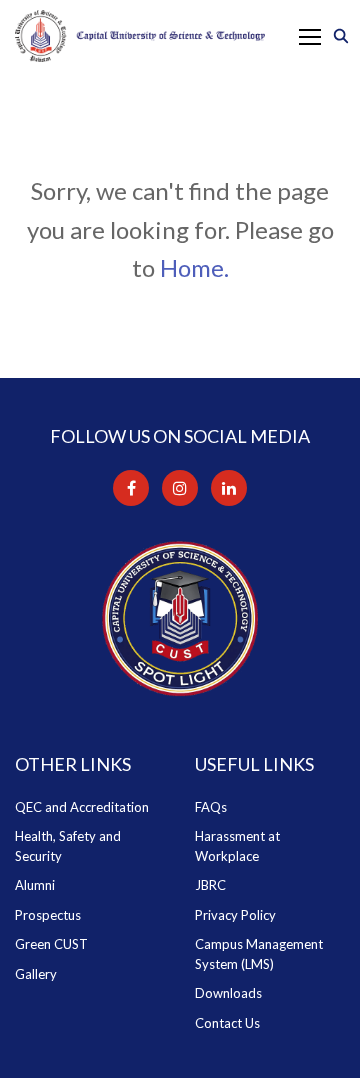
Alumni (35, 885)
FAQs (211, 807)
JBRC (210, 885)
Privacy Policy (235, 915)
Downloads (228, 993)
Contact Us (227, 1023)
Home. (194, 267)
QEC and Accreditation (82, 807)
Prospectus (48, 915)
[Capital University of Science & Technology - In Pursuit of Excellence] (140, 36)
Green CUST (51, 944)
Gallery (36, 974)
